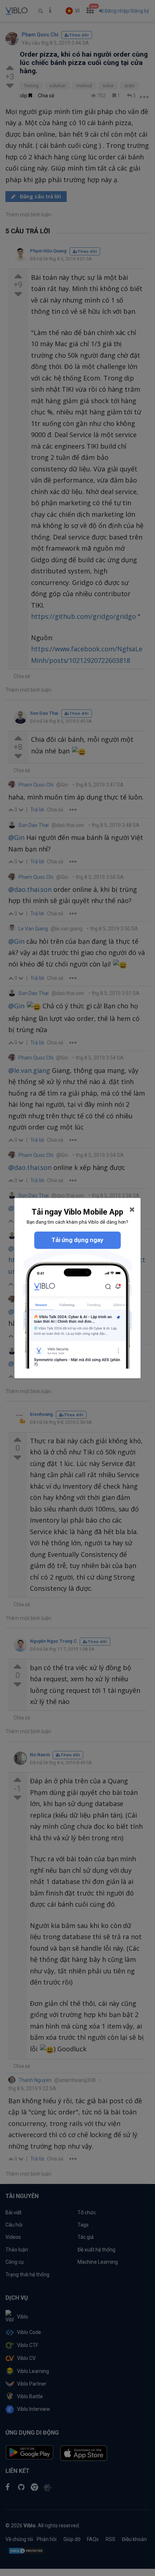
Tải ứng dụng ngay (77, 1240)
